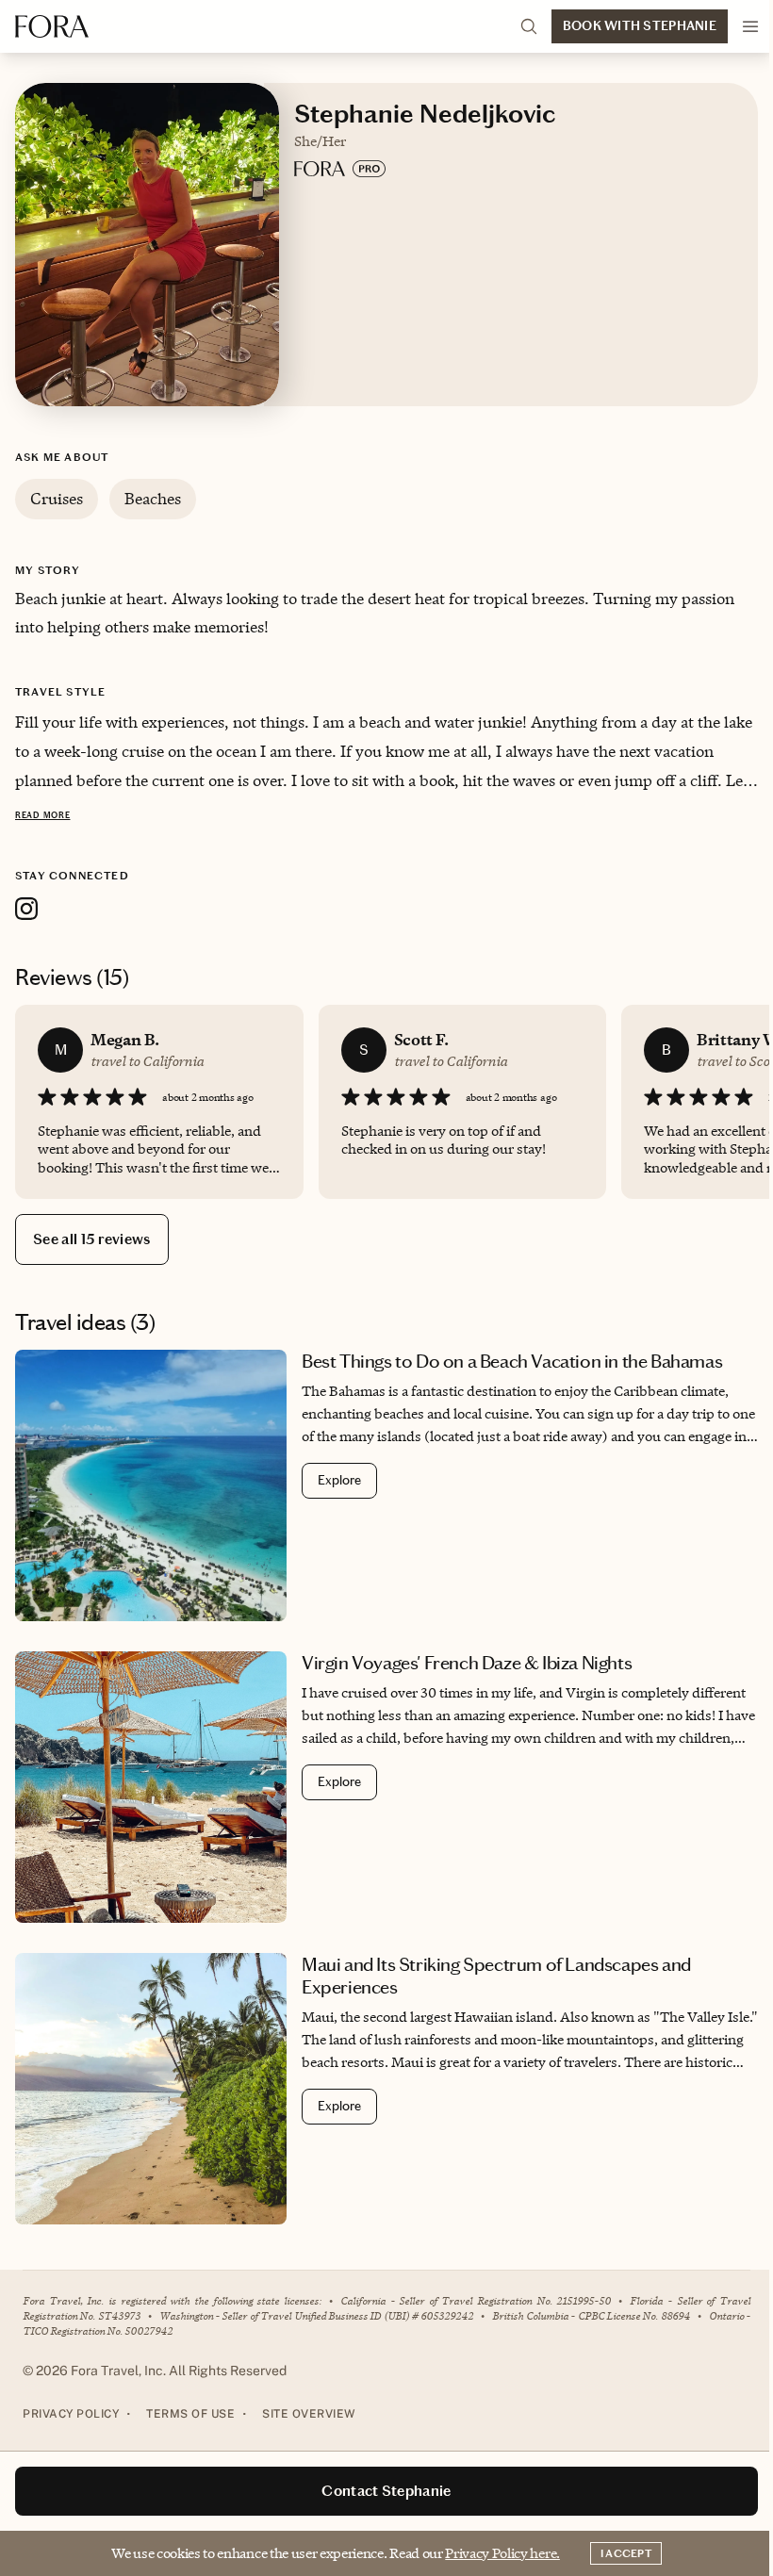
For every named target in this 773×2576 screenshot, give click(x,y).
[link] (386, 1485)
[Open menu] (750, 26)
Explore (339, 1480)
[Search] (529, 26)
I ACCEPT (626, 2553)
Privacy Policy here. (502, 2553)
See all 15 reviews (92, 1239)
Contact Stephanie (386, 2491)
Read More (42, 815)
